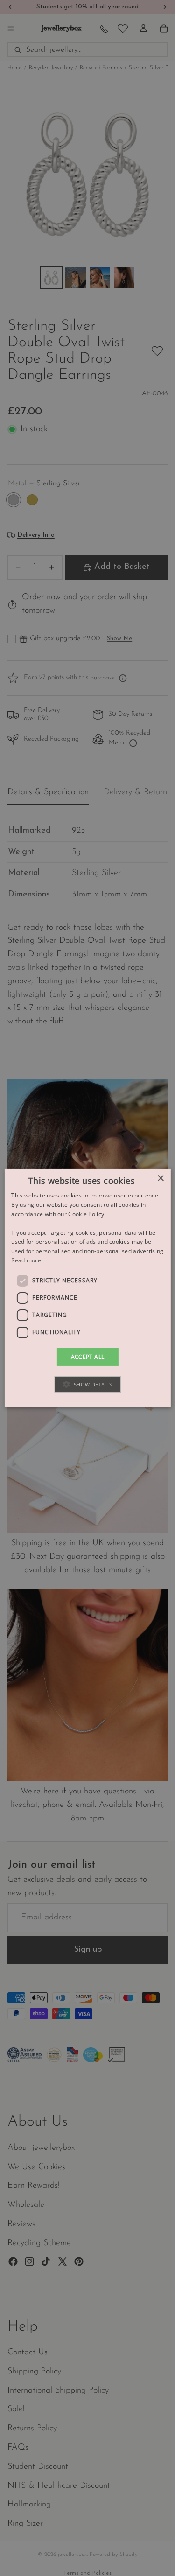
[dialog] (87, 1288)
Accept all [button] (88, 1357)
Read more (26, 1260)
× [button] (160, 1179)
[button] (87, 1384)
